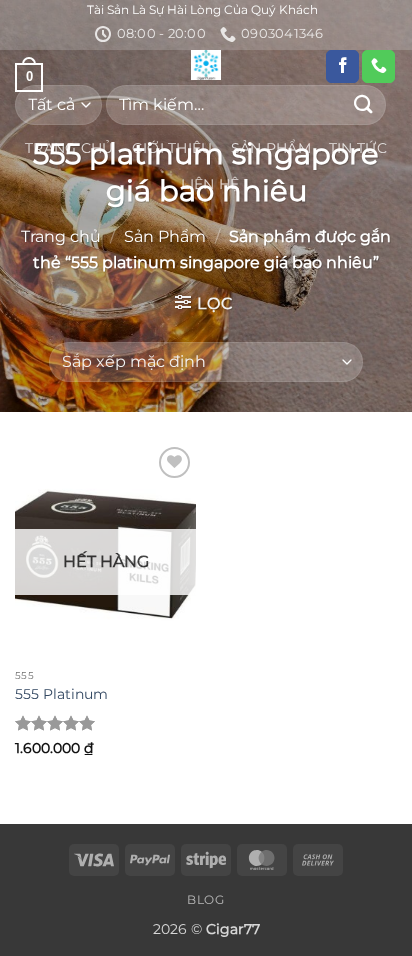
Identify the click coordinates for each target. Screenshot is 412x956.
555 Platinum (61, 694)
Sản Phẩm (271, 148)
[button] (203, 303)
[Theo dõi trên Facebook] (342, 67)
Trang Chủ (69, 148)
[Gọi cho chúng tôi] (378, 67)
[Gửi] (364, 104)
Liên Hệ (210, 184)
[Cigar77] (206, 65)
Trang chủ (61, 236)
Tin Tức (358, 148)
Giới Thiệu (172, 148)
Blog (205, 899)
